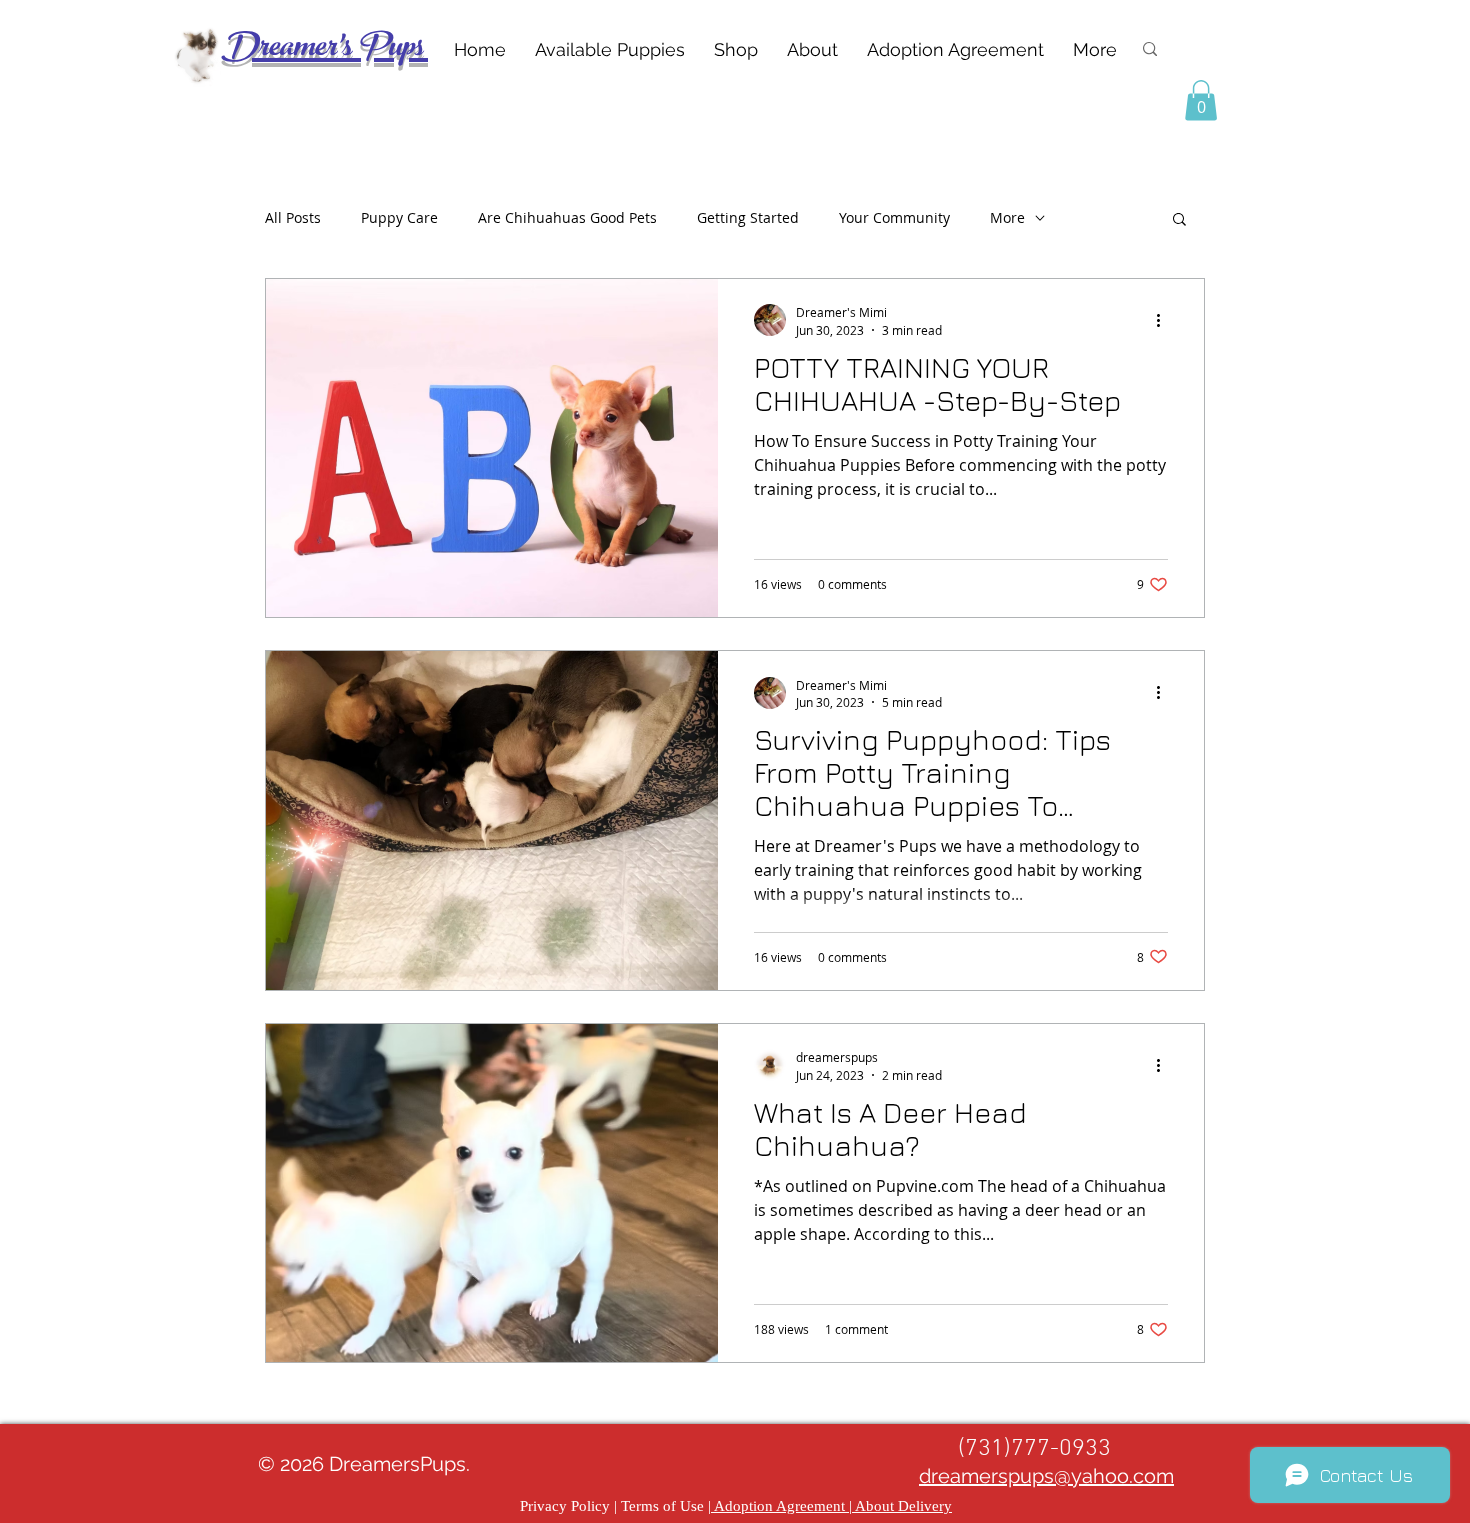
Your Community (894, 217)
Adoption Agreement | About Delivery (831, 1506)
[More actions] (1165, 320)
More (1007, 217)
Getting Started (748, 217)
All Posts (293, 217)
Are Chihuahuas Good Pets (567, 217)
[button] (1201, 100)
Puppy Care (399, 217)
